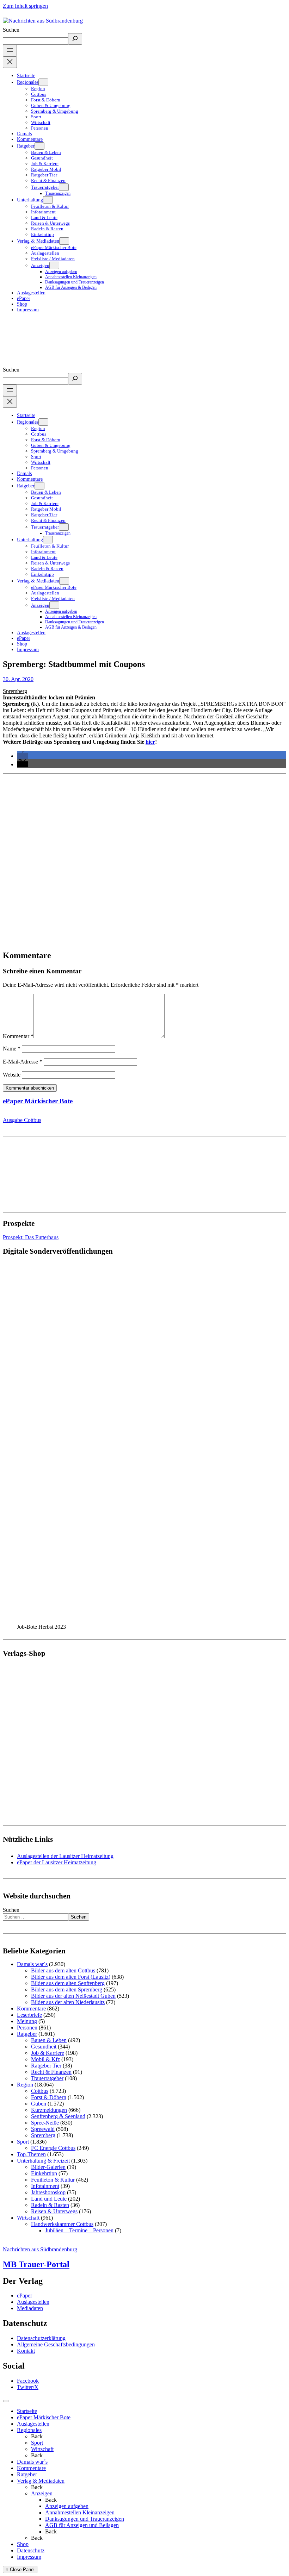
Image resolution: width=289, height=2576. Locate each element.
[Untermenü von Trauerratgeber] (64, 187)
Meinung (27, 2021)
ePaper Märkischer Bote (38, 1101)
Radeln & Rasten (50, 2205)
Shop (23, 2544)
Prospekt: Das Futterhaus (31, 1237)
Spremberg (15, 691)
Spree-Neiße (45, 2123)
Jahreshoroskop (48, 2192)
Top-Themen (31, 2154)
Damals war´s (32, 1964)
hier (150, 742)
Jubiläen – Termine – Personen (79, 2230)
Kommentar (18, 1036)
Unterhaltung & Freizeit (43, 2161)
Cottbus (40, 2091)
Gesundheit (44, 2047)
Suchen (11, 30)
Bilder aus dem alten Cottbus (63, 1970)
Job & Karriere (48, 2053)
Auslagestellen (33, 2424)
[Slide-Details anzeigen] (94, 1620)
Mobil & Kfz (45, 2059)
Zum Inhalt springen (25, 6)
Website (12, 1075)
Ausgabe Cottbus (22, 1120)
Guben (39, 2104)
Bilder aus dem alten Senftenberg (68, 1983)
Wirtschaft (28, 2218)
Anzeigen (42, 2493)
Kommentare (31, 2009)
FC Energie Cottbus (53, 2148)
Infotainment (45, 2186)
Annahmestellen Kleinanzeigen (80, 2512)
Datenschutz (31, 2550)
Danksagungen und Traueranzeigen (85, 2519)
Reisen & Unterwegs (54, 2211)
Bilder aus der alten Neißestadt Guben (73, 1996)
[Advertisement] (144, 859)
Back (37, 2436)
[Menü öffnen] (10, 51)
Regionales (29, 2430)
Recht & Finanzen (51, 2072)
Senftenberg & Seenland (58, 2116)
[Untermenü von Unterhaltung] (48, 200)
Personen (27, 2028)
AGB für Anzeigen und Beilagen (82, 2525)
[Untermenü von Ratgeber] (39, 146)
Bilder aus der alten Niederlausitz (68, 2002)
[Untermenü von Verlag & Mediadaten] (64, 241)
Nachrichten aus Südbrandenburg (40, 2249)
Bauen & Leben (49, 2040)
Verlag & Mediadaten (41, 2481)
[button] (23, 756)
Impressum (29, 2557)
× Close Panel (20, 2569)
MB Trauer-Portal (36, 2264)
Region (25, 2085)
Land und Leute (49, 2199)
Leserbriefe (29, 2015)
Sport (23, 2142)
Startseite (27, 2411)
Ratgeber (27, 2034)
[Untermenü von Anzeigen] (54, 265)
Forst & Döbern (49, 2097)
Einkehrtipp (44, 2173)
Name (12, 1049)
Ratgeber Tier (46, 2066)
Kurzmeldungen (49, 2110)
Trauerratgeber (47, 2078)
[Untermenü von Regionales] (43, 82)
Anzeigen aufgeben (67, 2506)
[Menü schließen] (10, 62)
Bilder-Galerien (48, 2167)
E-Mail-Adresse (23, 1062)
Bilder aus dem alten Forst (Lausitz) (71, 1977)
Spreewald (43, 2129)
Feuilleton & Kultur (53, 2180)
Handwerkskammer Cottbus (62, 2224)
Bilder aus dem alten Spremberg (67, 1989)
